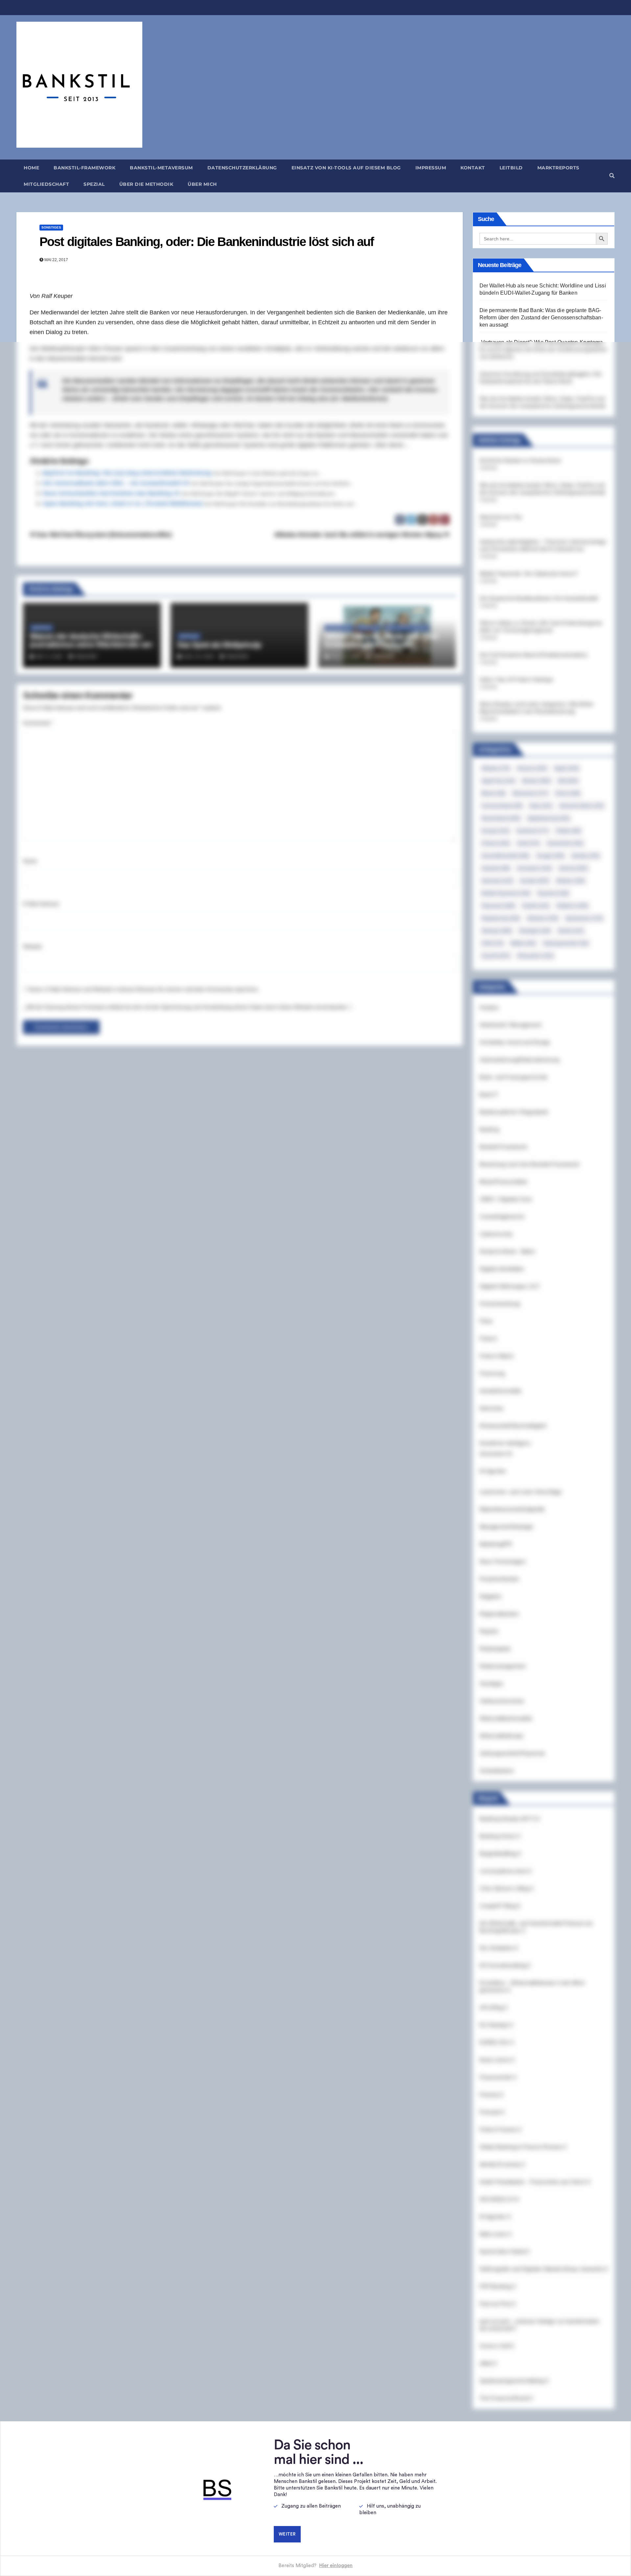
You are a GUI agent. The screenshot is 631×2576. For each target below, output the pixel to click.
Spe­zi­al (94, 184)
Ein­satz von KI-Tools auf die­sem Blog (346, 168)
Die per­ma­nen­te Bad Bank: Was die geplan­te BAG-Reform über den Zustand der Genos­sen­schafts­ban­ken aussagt (541, 318)
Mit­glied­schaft (46, 184)
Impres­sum (431, 168)
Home (31, 168)
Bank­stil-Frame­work (84, 168)
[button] (612, 176)
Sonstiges (51, 227)
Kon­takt (473, 168)
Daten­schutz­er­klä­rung (242, 168)
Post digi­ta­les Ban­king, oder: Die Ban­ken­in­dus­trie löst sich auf (207, 242)
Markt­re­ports (558, 168)
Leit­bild (511, 168)
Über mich (202, 184)
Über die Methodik (146, 184)
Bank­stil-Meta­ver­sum (161, 168)
